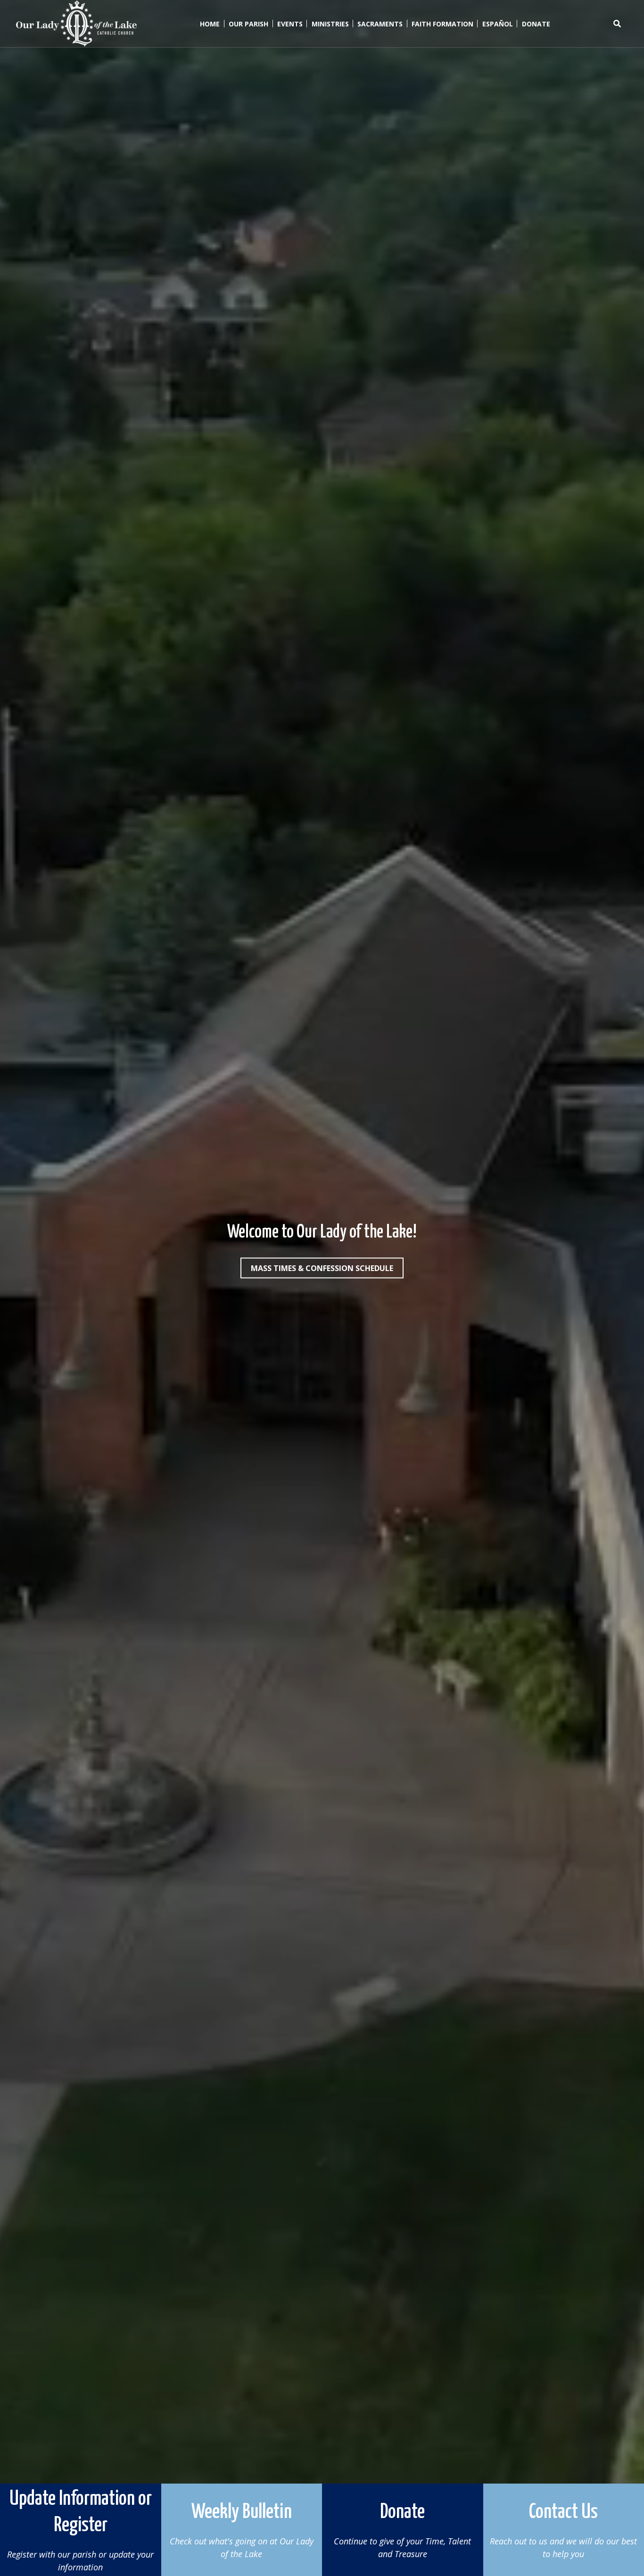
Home (210, 24)
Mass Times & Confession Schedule (322, 1268)
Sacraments (380, 24)
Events (290, 24)
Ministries (330, 24)
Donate (536, 24)
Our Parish (248, 24)
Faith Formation (442, 24)
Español (498, 24)
